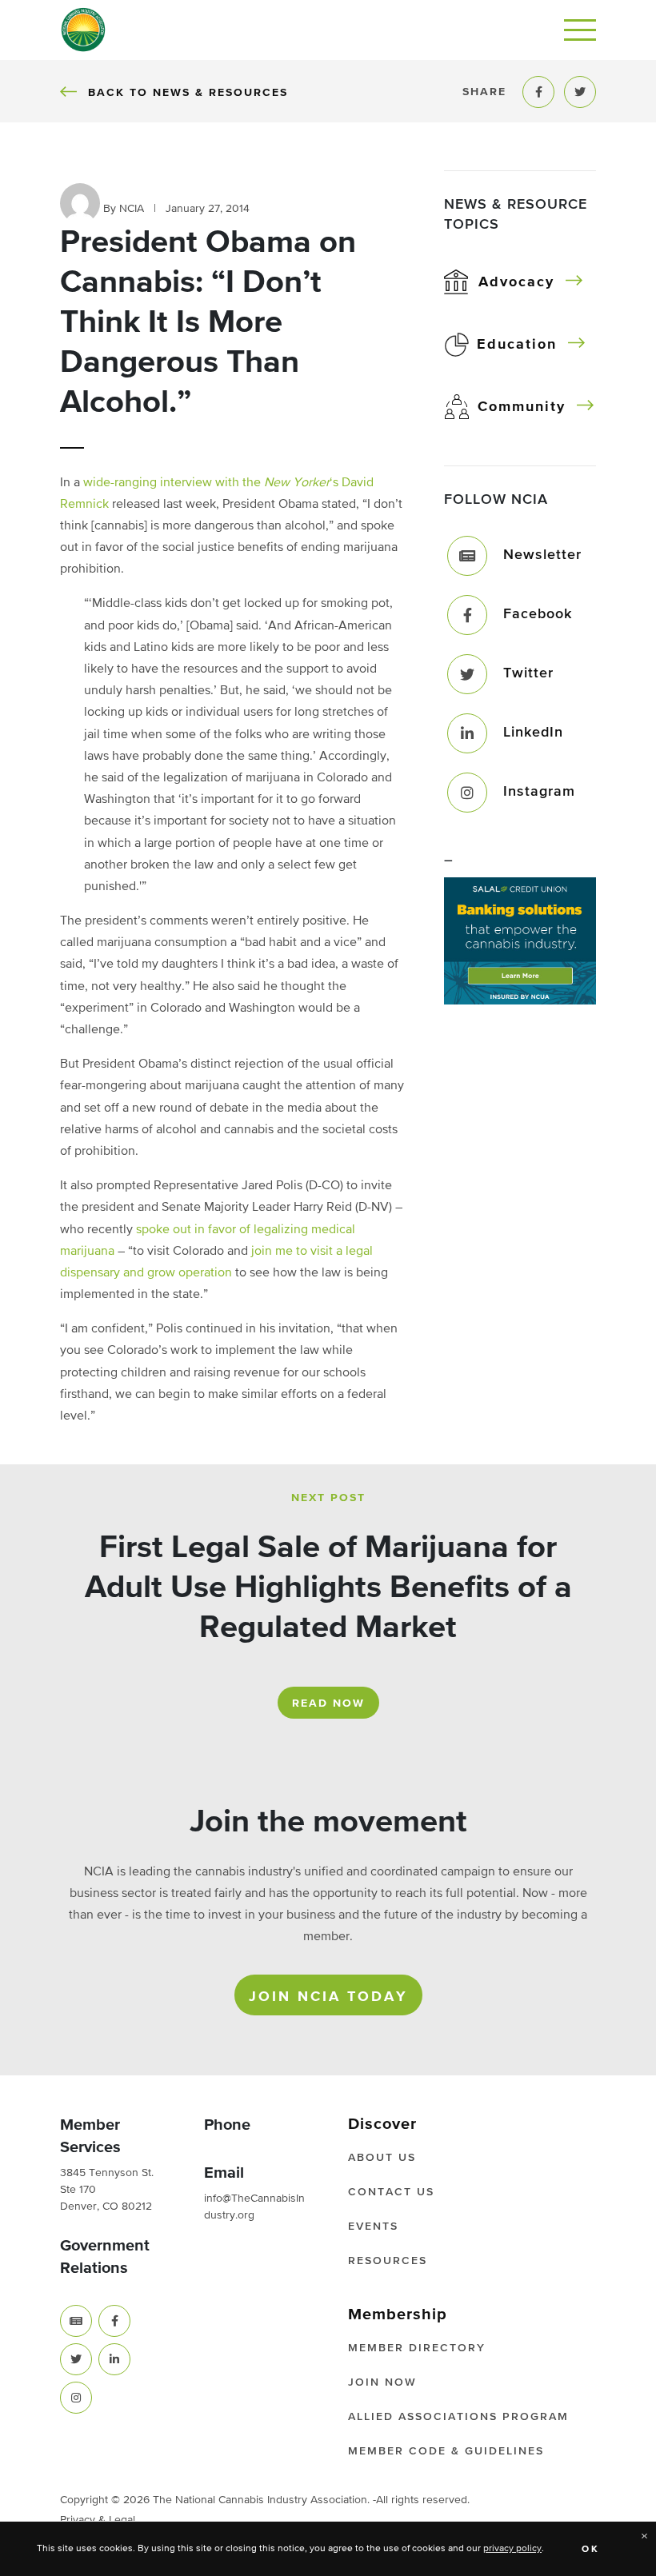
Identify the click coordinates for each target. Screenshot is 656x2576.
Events (373, 2227)
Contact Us (391, 2192)
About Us (382, 2158)
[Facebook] (467, 615)
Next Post (328, 1498)
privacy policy (512, 2549)
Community (522, 407)
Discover (382, 2124)
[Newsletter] (467, 556)
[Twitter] (467, 674)
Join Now (382, 2382)
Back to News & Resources (188, 92)
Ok (591, 2550)
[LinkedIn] (467, 733)
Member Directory (417, 2348)
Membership (398, 2314)
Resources (388, 2261)
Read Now (328, 1703)
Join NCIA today (328, 1997)
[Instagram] (467, 793)
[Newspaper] (76, 2321)
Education (517, 345)
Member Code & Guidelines (446, 2451)
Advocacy (516, 282)
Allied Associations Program (458, 2417)
